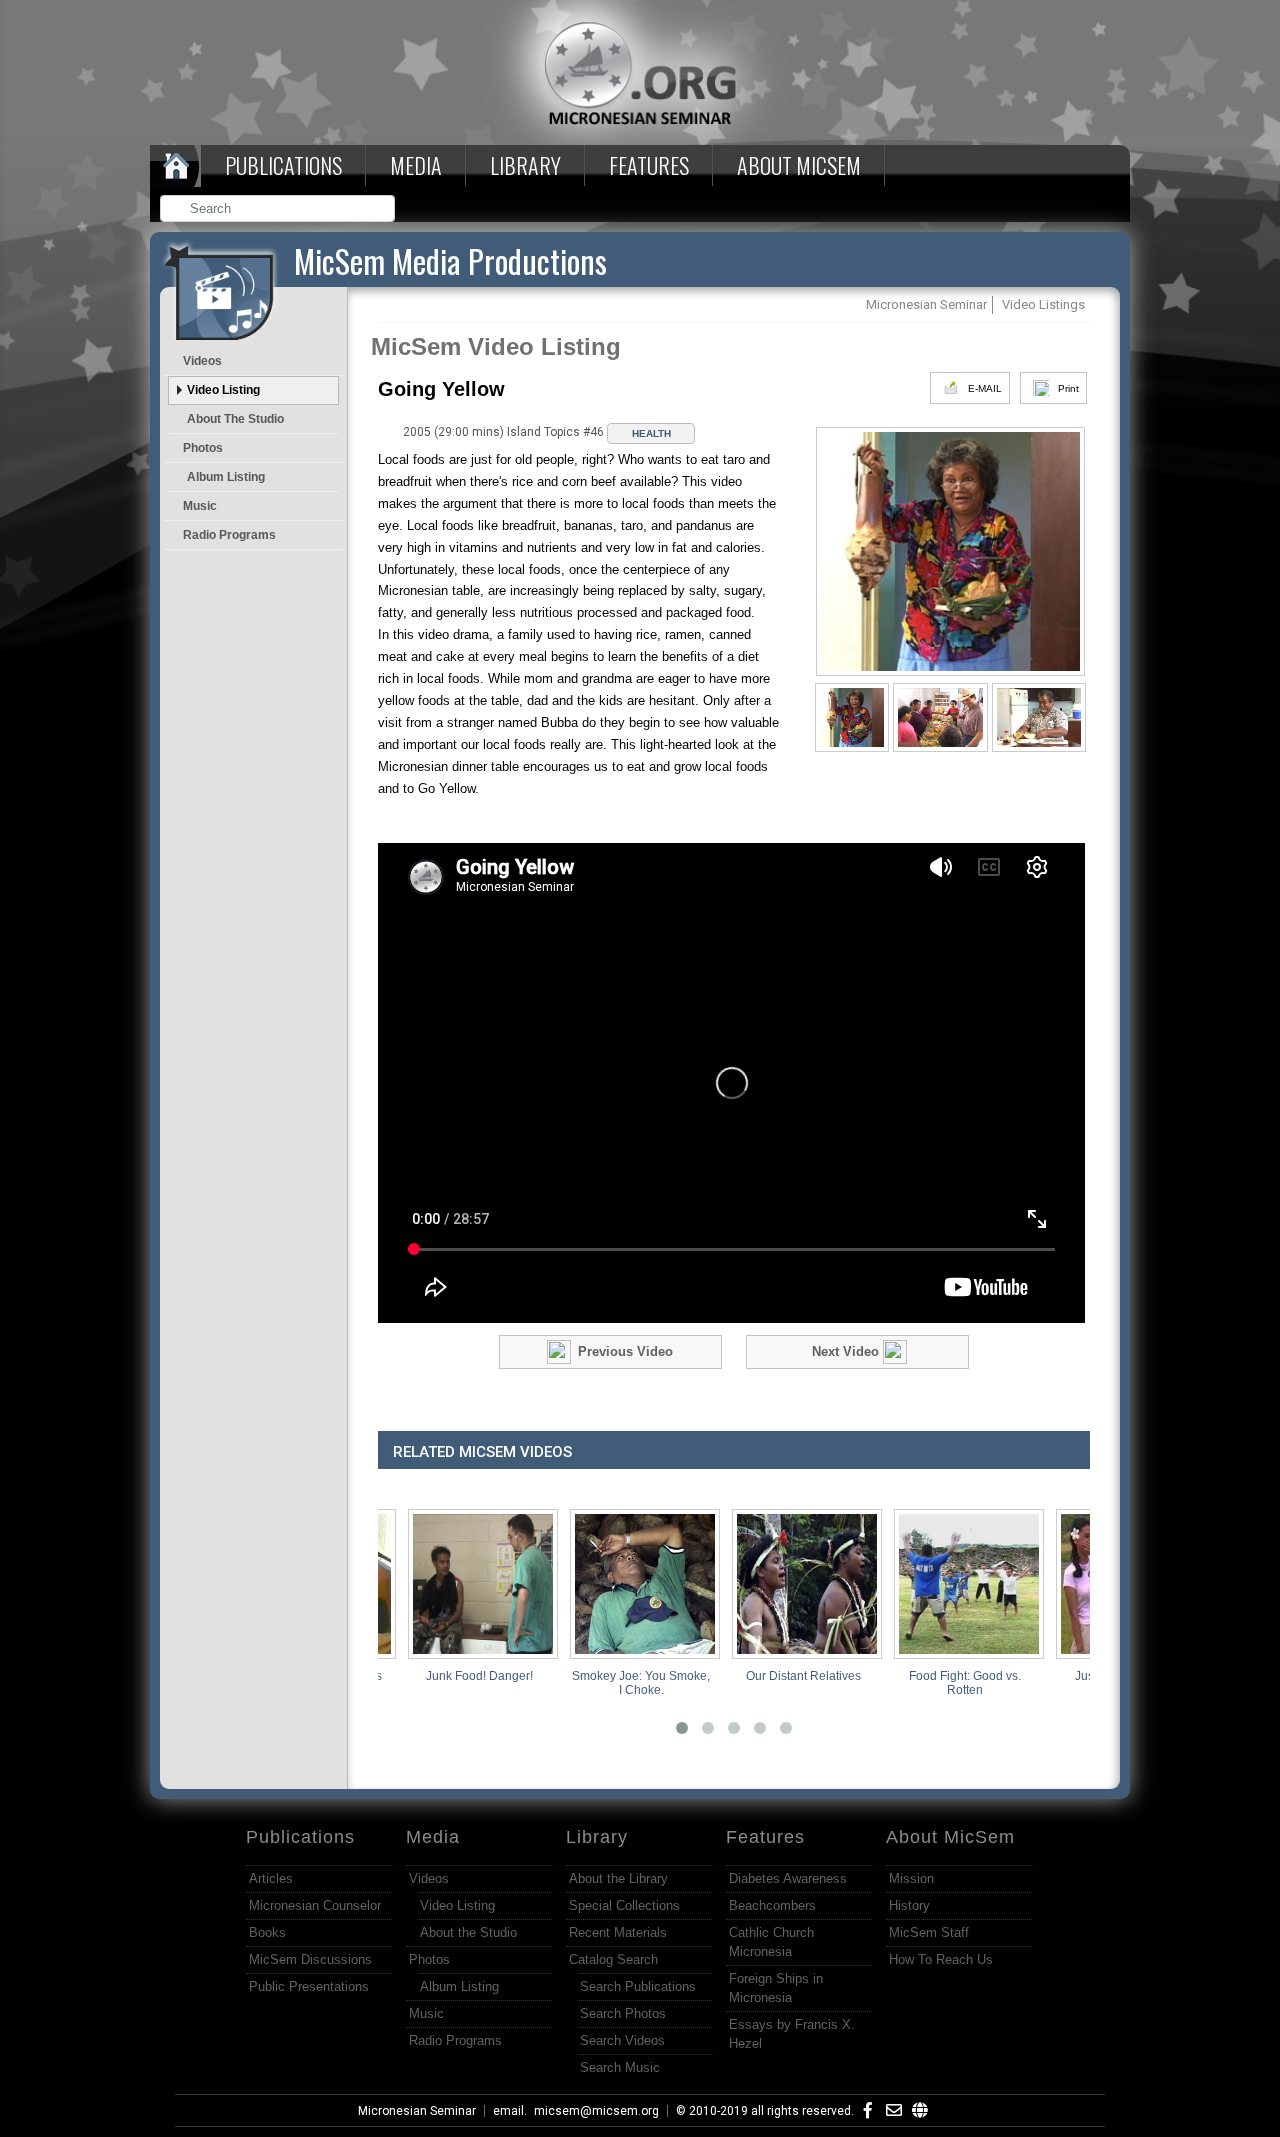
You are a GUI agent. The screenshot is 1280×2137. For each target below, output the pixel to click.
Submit (381, 210)
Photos (203, 448)
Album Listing (226, 477)
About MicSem (950, 1837)
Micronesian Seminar (417, 2111)
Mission (911, 1878)
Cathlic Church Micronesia (771, 1942)
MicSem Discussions (310, 1959)
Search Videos (622, 2040)
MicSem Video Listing (496, 346)
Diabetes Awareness (788, 1878)
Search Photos (623, 2013)
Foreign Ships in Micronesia (776, 1988)
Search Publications (638, 1986)
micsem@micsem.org (596, 2111)
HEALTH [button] (651, 433)
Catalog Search (613, 1959)
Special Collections (624, 1905)
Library (525, 165)
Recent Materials (618, 1932)
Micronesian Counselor (315, 1905)
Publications (283, 165)
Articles (271, 1878)
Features (649, 165)
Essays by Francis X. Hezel (792, 2034)
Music (200, 506)
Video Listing (223, 390)
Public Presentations (309, 1986)
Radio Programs (229, 535)
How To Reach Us (941, 1959)
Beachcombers (772, 1905)
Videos (202, 361)
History (909, 1905)
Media (416, 165)
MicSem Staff (929, 1932)
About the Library (618, 1878)
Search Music (620, 2067)
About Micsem (799, 165)
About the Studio (235, 419)
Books (267, 1932)
